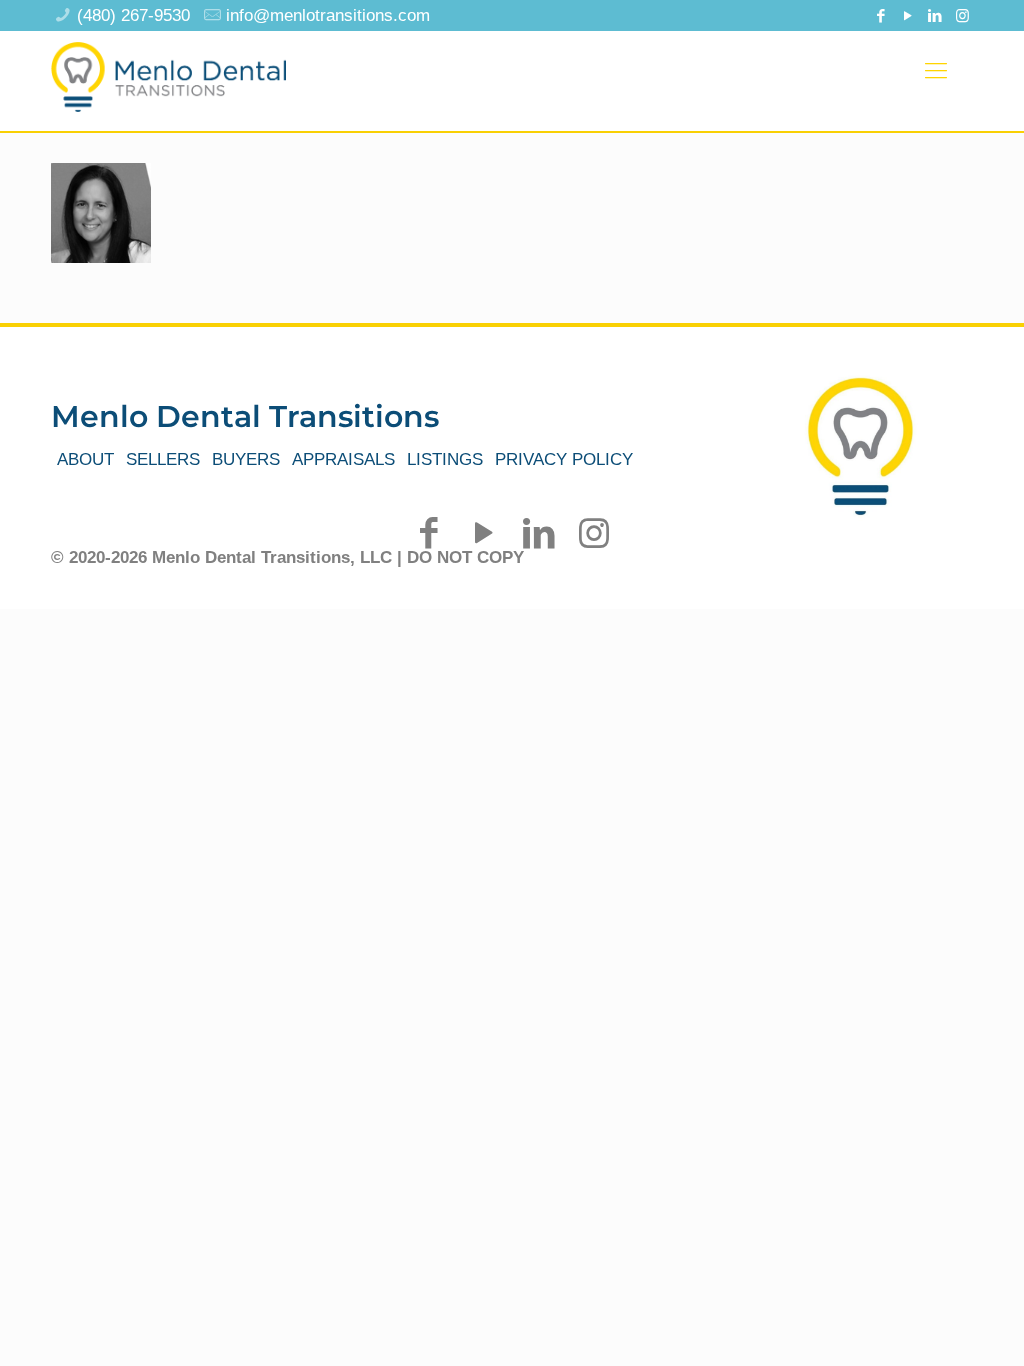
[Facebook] (881, 15)
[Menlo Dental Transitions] (168, 71)
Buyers (246, 459)
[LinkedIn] (935, 15)
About (85, 459)
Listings (445, 459)
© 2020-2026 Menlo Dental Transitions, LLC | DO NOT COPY (287, 557)
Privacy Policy (564, 459)
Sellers (163, 459)
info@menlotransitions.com (328, 15)
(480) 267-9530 (133, 15)
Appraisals (343, 459)
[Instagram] (962, 15)
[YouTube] (908, 15)
